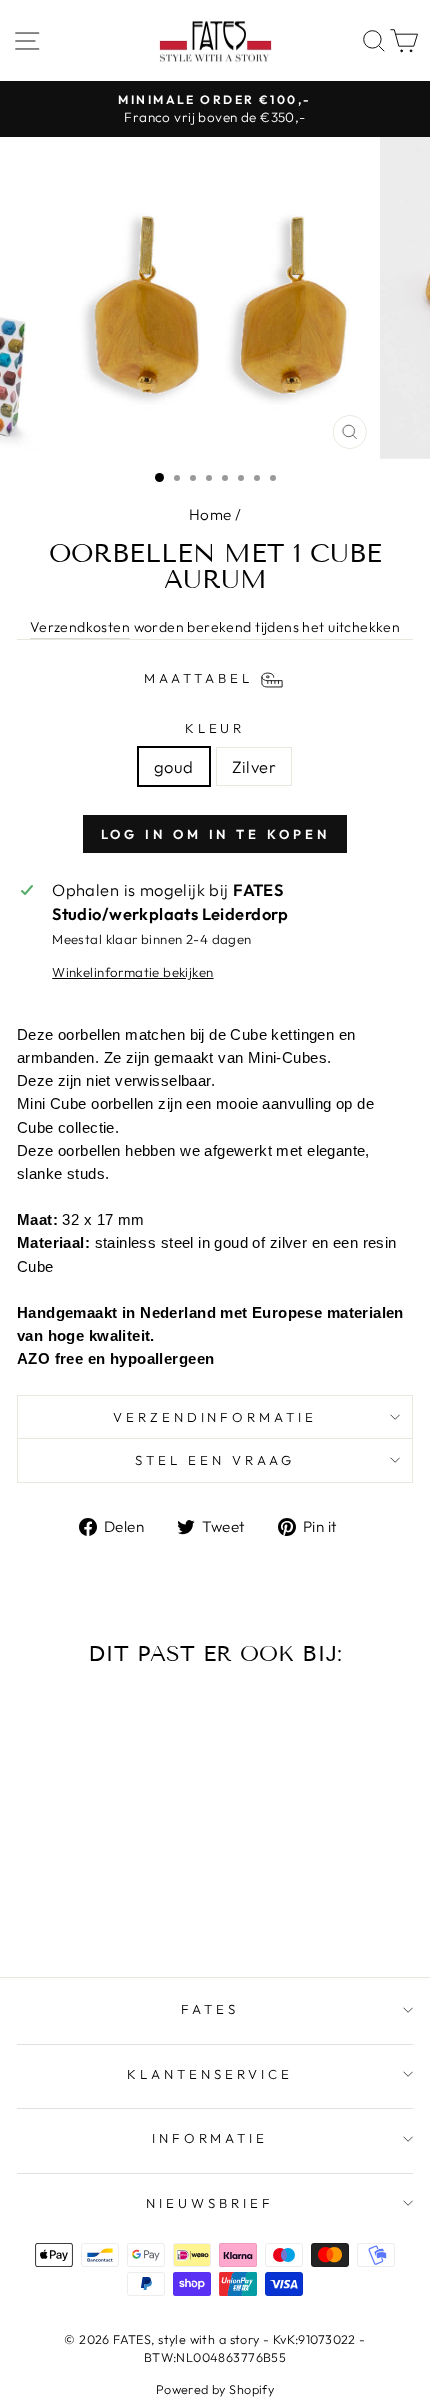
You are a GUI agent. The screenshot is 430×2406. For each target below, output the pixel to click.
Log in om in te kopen (215, 834)
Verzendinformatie (215, 1417)
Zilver (254, 766)
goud (174, 766)
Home (210, 514)
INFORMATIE (210, 2138)
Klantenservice (210, 2074)
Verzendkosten (80, 627)
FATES (210, 2009)
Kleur (215, 728)
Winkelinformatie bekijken (132, 972)
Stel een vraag (215, 1460)
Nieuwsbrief (210, 2203)
